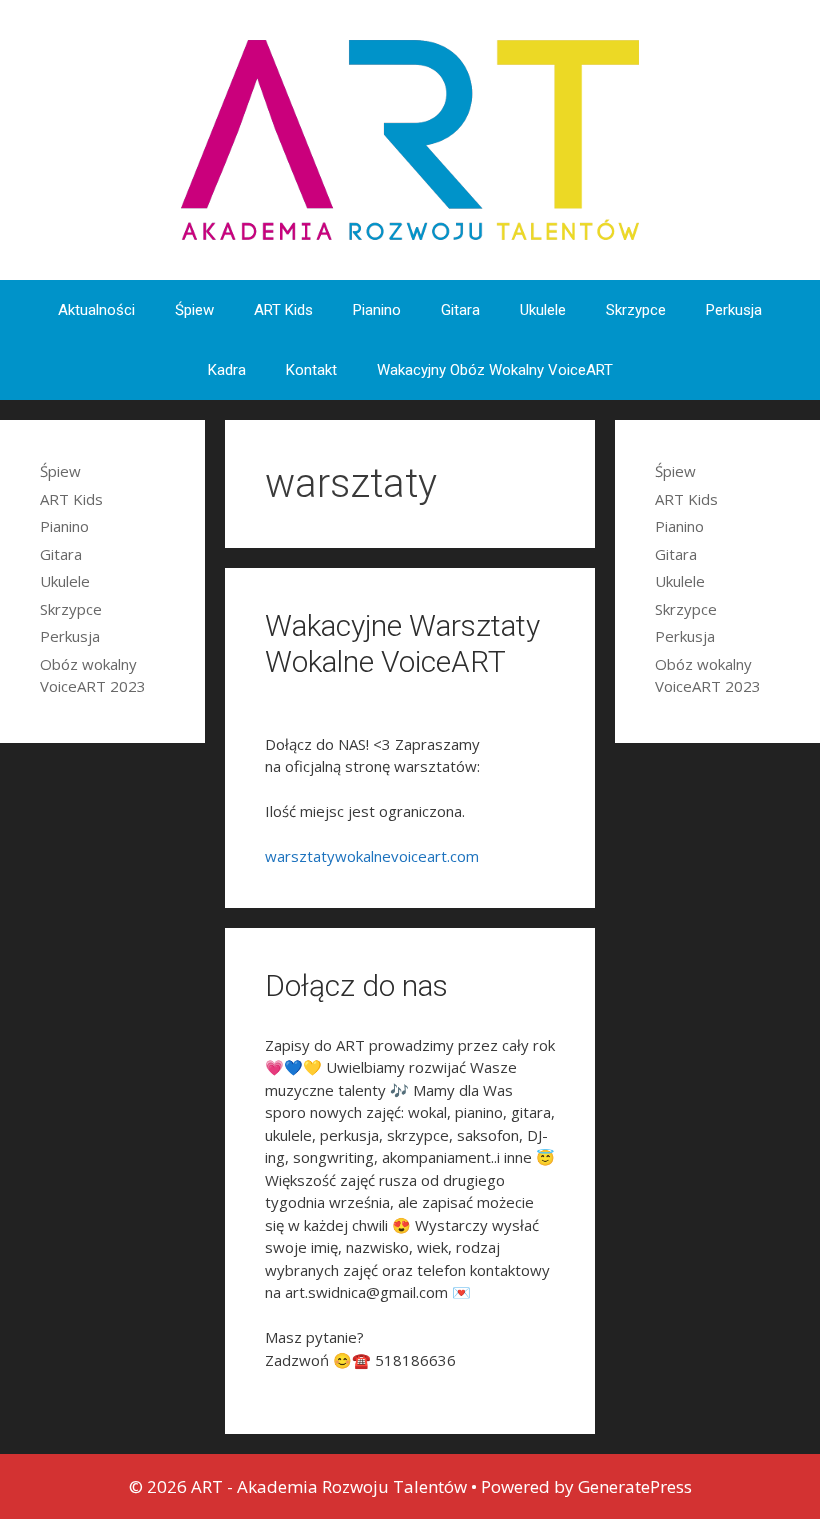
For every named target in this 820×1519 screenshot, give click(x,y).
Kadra (227, 370)
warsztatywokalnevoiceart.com (372, 856)
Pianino (377, 310)
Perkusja (734, 310)
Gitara (460, 310)
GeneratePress (635, 1486)
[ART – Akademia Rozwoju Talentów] (410, 138)
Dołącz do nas (356, 985)
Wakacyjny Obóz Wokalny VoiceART (495, 370)
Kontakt (311, 370)
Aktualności (96, 310)
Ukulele (543, 310)
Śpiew (194, 310)
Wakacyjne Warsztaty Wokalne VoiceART (402, 643)
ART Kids (283, 310)
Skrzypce (636, 310)
